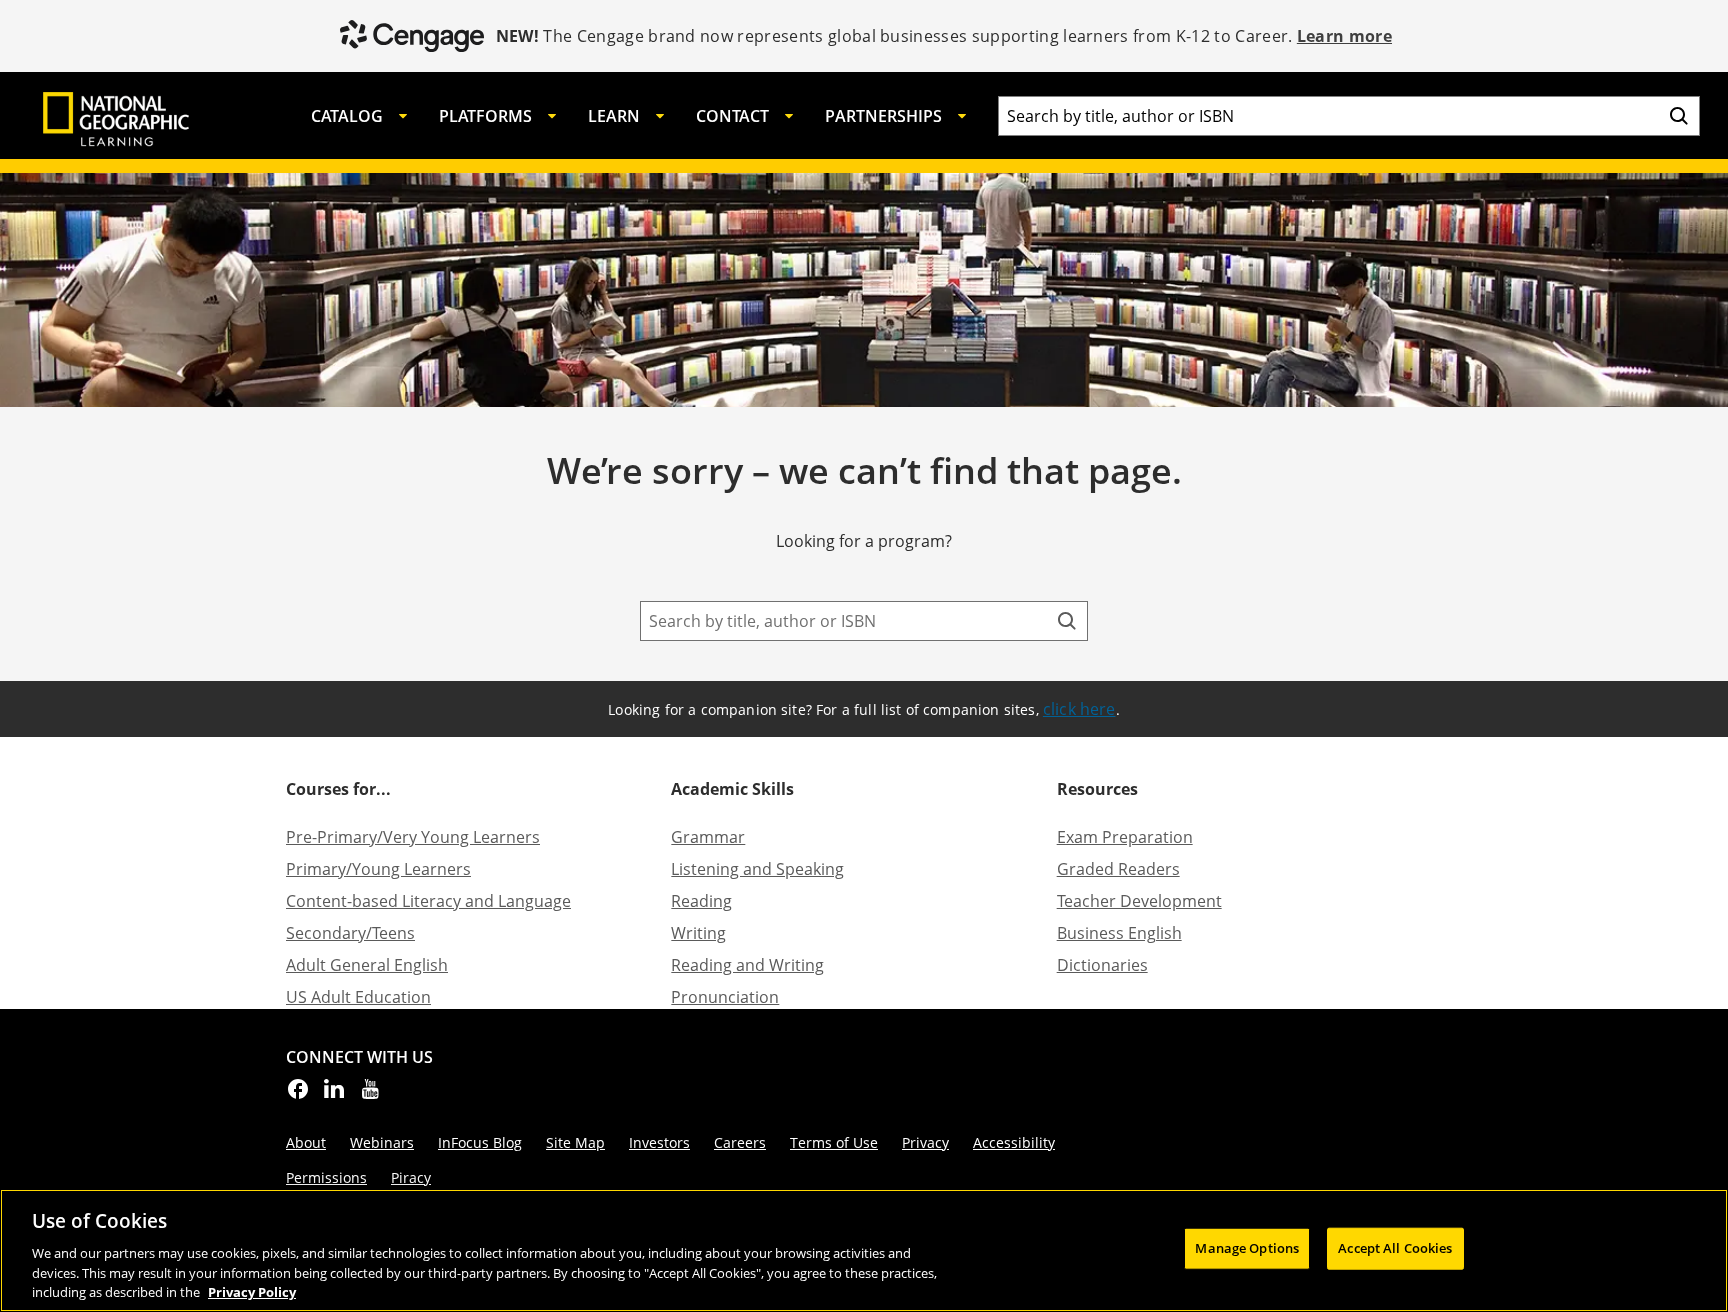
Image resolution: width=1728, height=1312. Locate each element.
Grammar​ (708, 837)
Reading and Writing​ (747, 965)
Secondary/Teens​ (350, 933)
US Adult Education (358, 997)
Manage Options (1247, 1248)
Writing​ (698, 933)
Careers (740, 1142)
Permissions (326, 1177)
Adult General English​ (367, 965)
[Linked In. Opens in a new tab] (334, 1095)
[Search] (1679, 116)
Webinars (382, 1142)
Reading (701, 901)
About (306, 1142)
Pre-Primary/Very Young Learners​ (413, 837)
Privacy (925, 1142)
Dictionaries (1102, 965)
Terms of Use (834, 1142)
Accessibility (1014, 1142)
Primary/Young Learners (378, 869)
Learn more (1344, 36)
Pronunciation (725, 997)
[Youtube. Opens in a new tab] (370, 1095)
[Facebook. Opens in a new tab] (298, 1095)
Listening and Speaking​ (757, 869)
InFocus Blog (480, 1142)
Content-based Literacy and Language (428, 901)
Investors (659, 1142)
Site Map (575, 1142)
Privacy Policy (252, 1291)
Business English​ (1119, 933)
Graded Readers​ (1118, 869)
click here (1079, 709)
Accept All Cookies (1395, 1248)
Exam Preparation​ (1125, 837)
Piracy (411, 1177)
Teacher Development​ (1139, 901)
